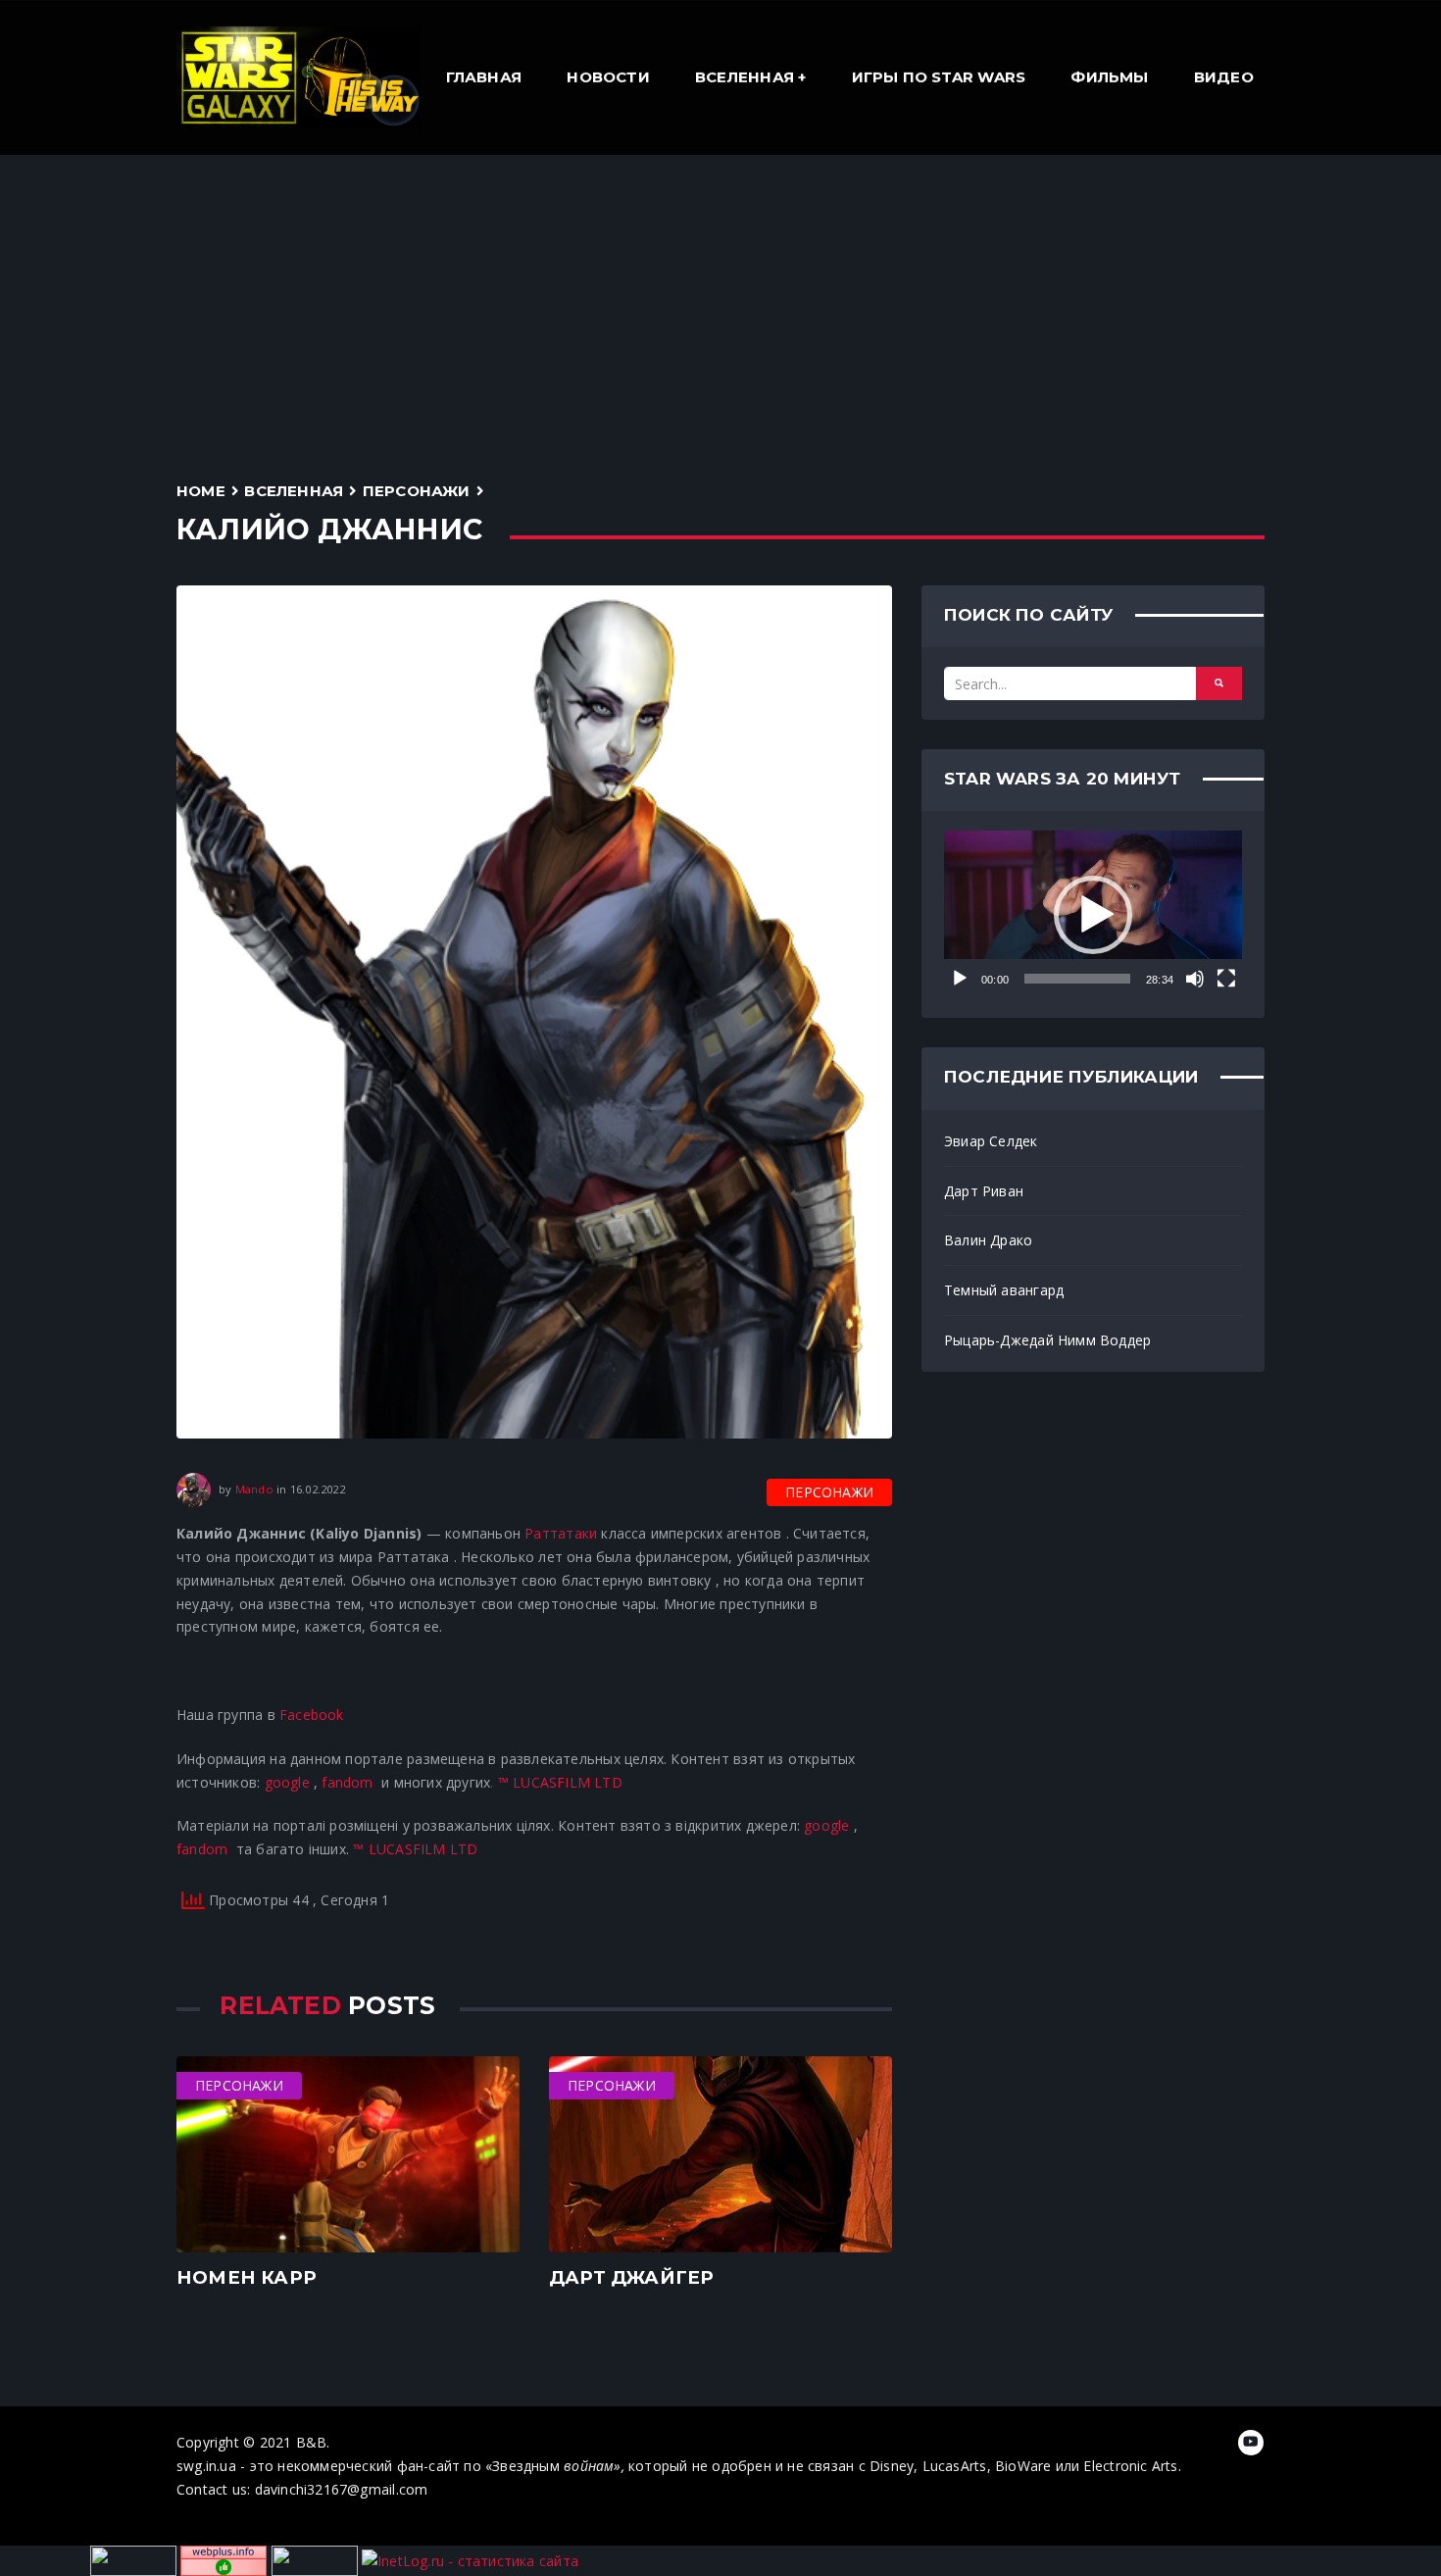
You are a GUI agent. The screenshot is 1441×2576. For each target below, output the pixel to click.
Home (201, 491)
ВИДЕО (1224, 77)
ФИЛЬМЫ (1109, 77)
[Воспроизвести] (960, 979)
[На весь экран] (1226, 979)
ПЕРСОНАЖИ (417, 491)
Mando (254, 1489)
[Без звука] (1195, 979)
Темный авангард (1004, 1290)
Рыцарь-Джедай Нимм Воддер (1047, 1340)
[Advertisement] (720, 302)
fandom (347, 1782)
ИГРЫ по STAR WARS (939, 77)
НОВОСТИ (608, 77)
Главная (484, 77)
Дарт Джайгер (632, 2277)
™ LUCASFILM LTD (560, 1782)
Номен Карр (247, 2277)
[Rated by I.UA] (315, 2560)
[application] (1093, 914)
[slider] (1077, 979)
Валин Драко (988, 1240)
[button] (1093, 915)
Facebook (312, 1715)
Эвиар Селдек (991, 1141)
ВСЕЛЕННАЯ (745, 77)
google (287, 1782)
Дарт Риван (984, 1191)
